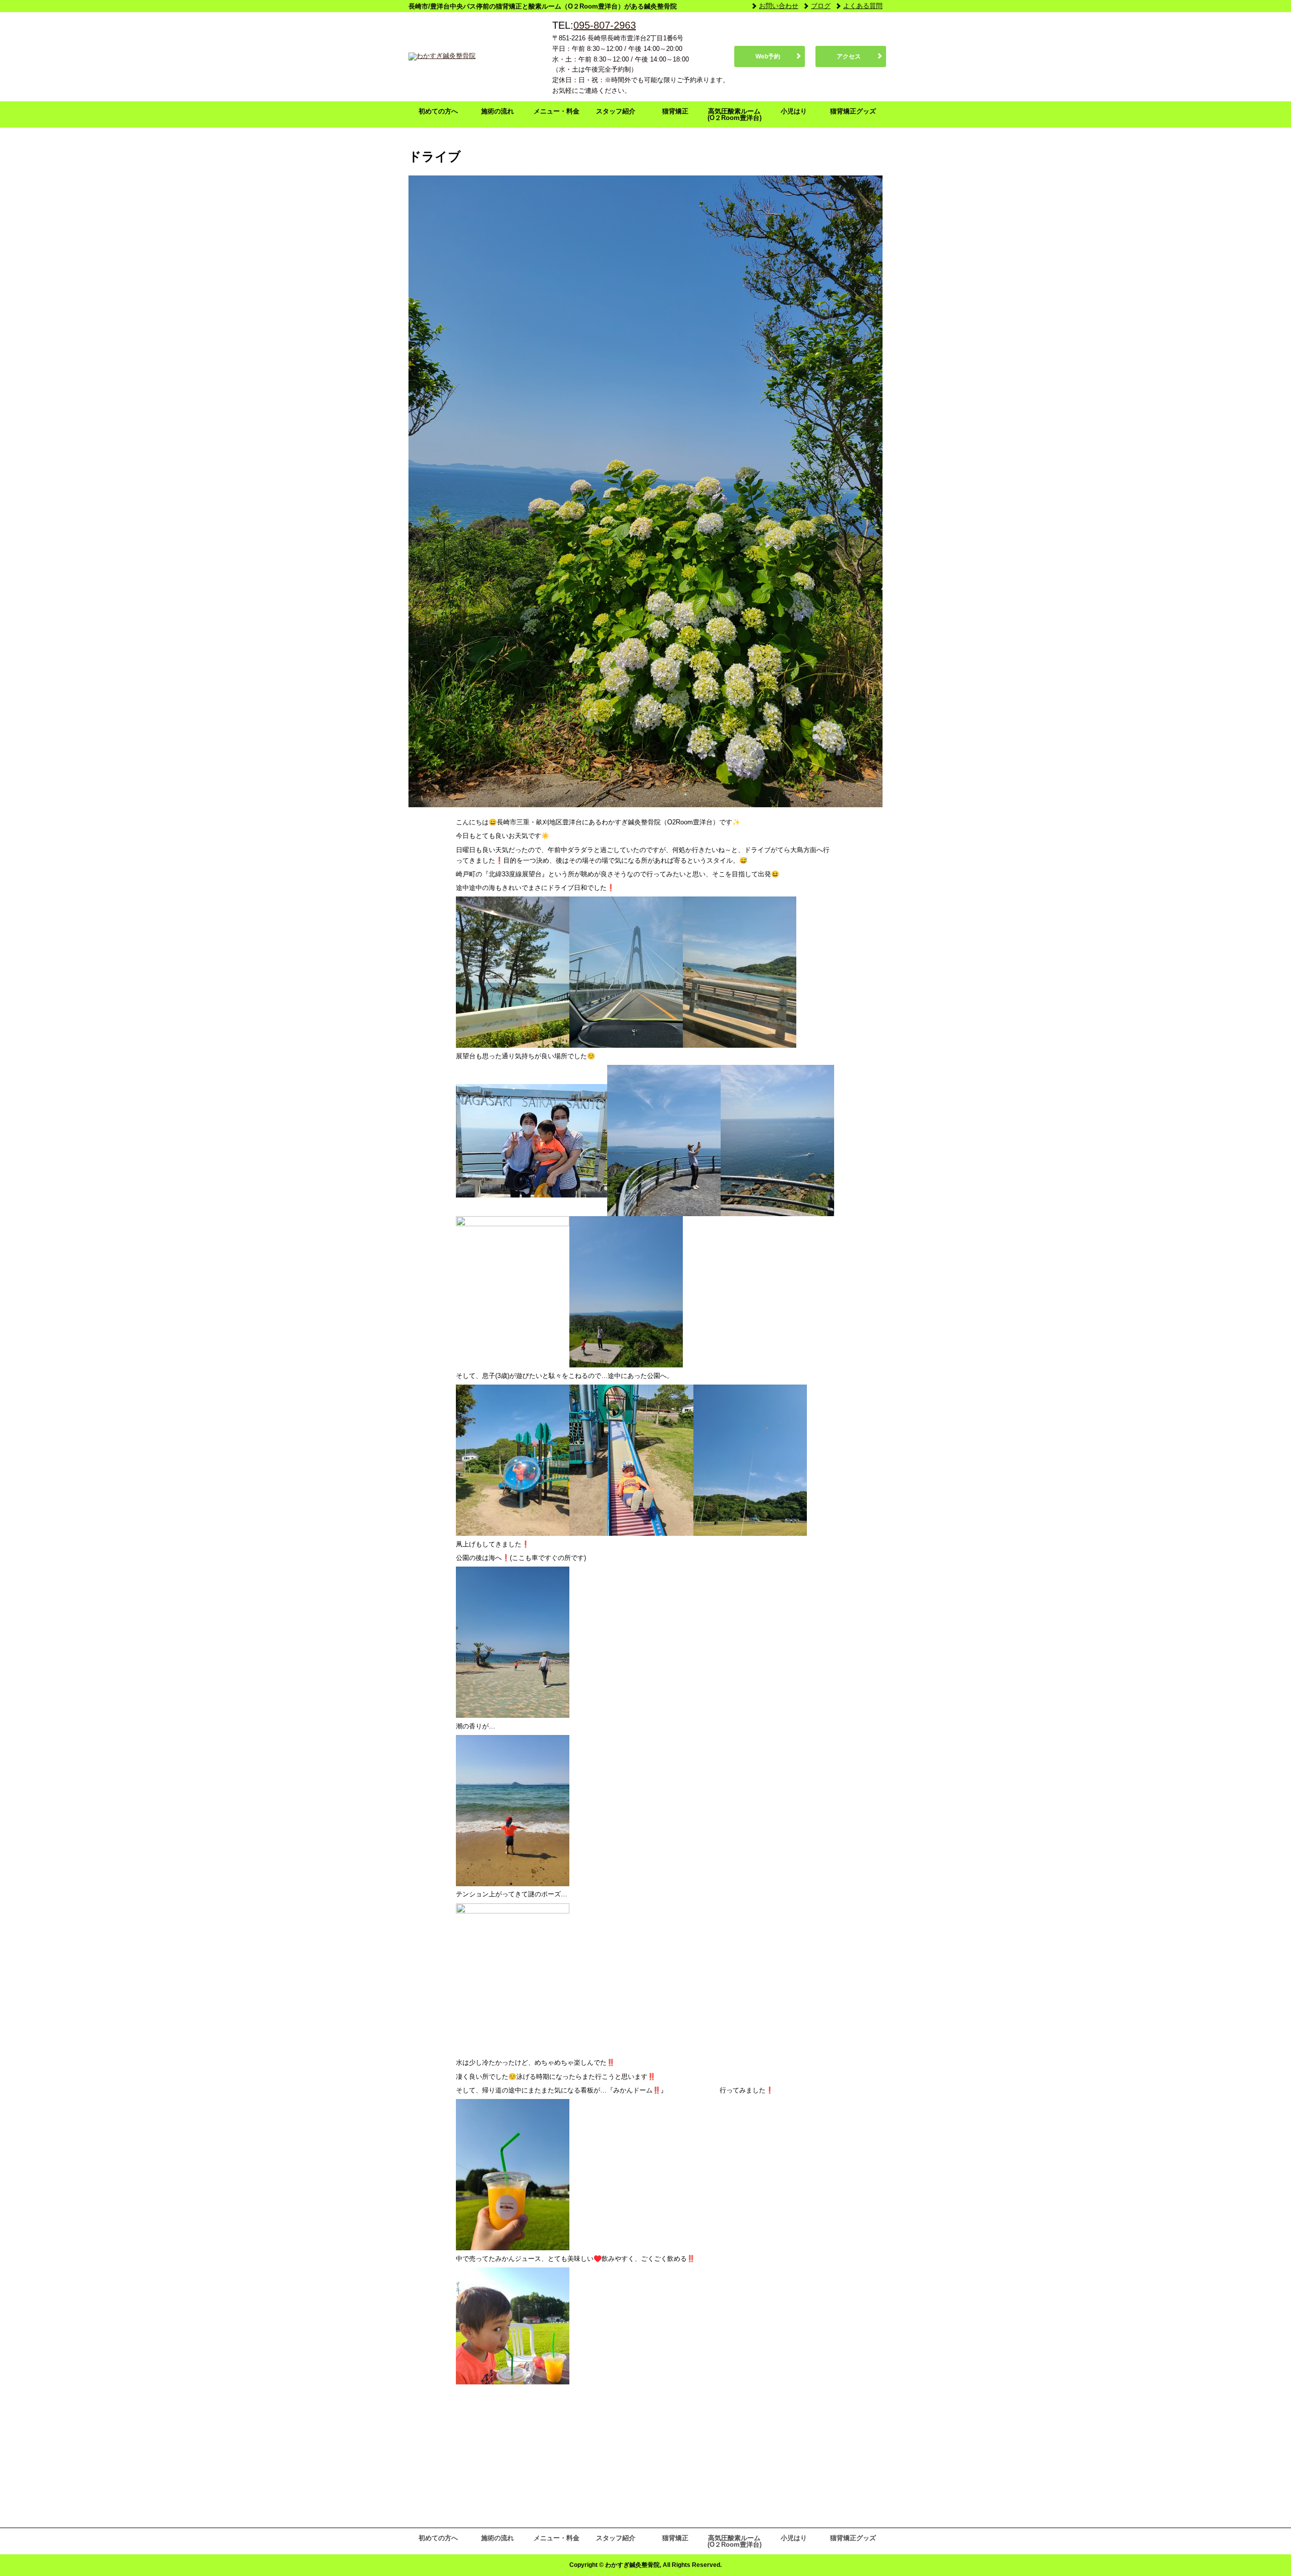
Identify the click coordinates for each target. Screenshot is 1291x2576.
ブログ (821, 6)
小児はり (794, 111)
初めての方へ (438, 111)
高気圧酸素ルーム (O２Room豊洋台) (735, 114)
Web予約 (768, 56)
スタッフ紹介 (616, 111)
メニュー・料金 (556, 111)
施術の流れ (497, 111)
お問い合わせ (779, 6)
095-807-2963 (605, 25)
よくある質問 (863, 6)
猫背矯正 (675, 111)
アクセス (849, 56)
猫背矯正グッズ (853, 111)
